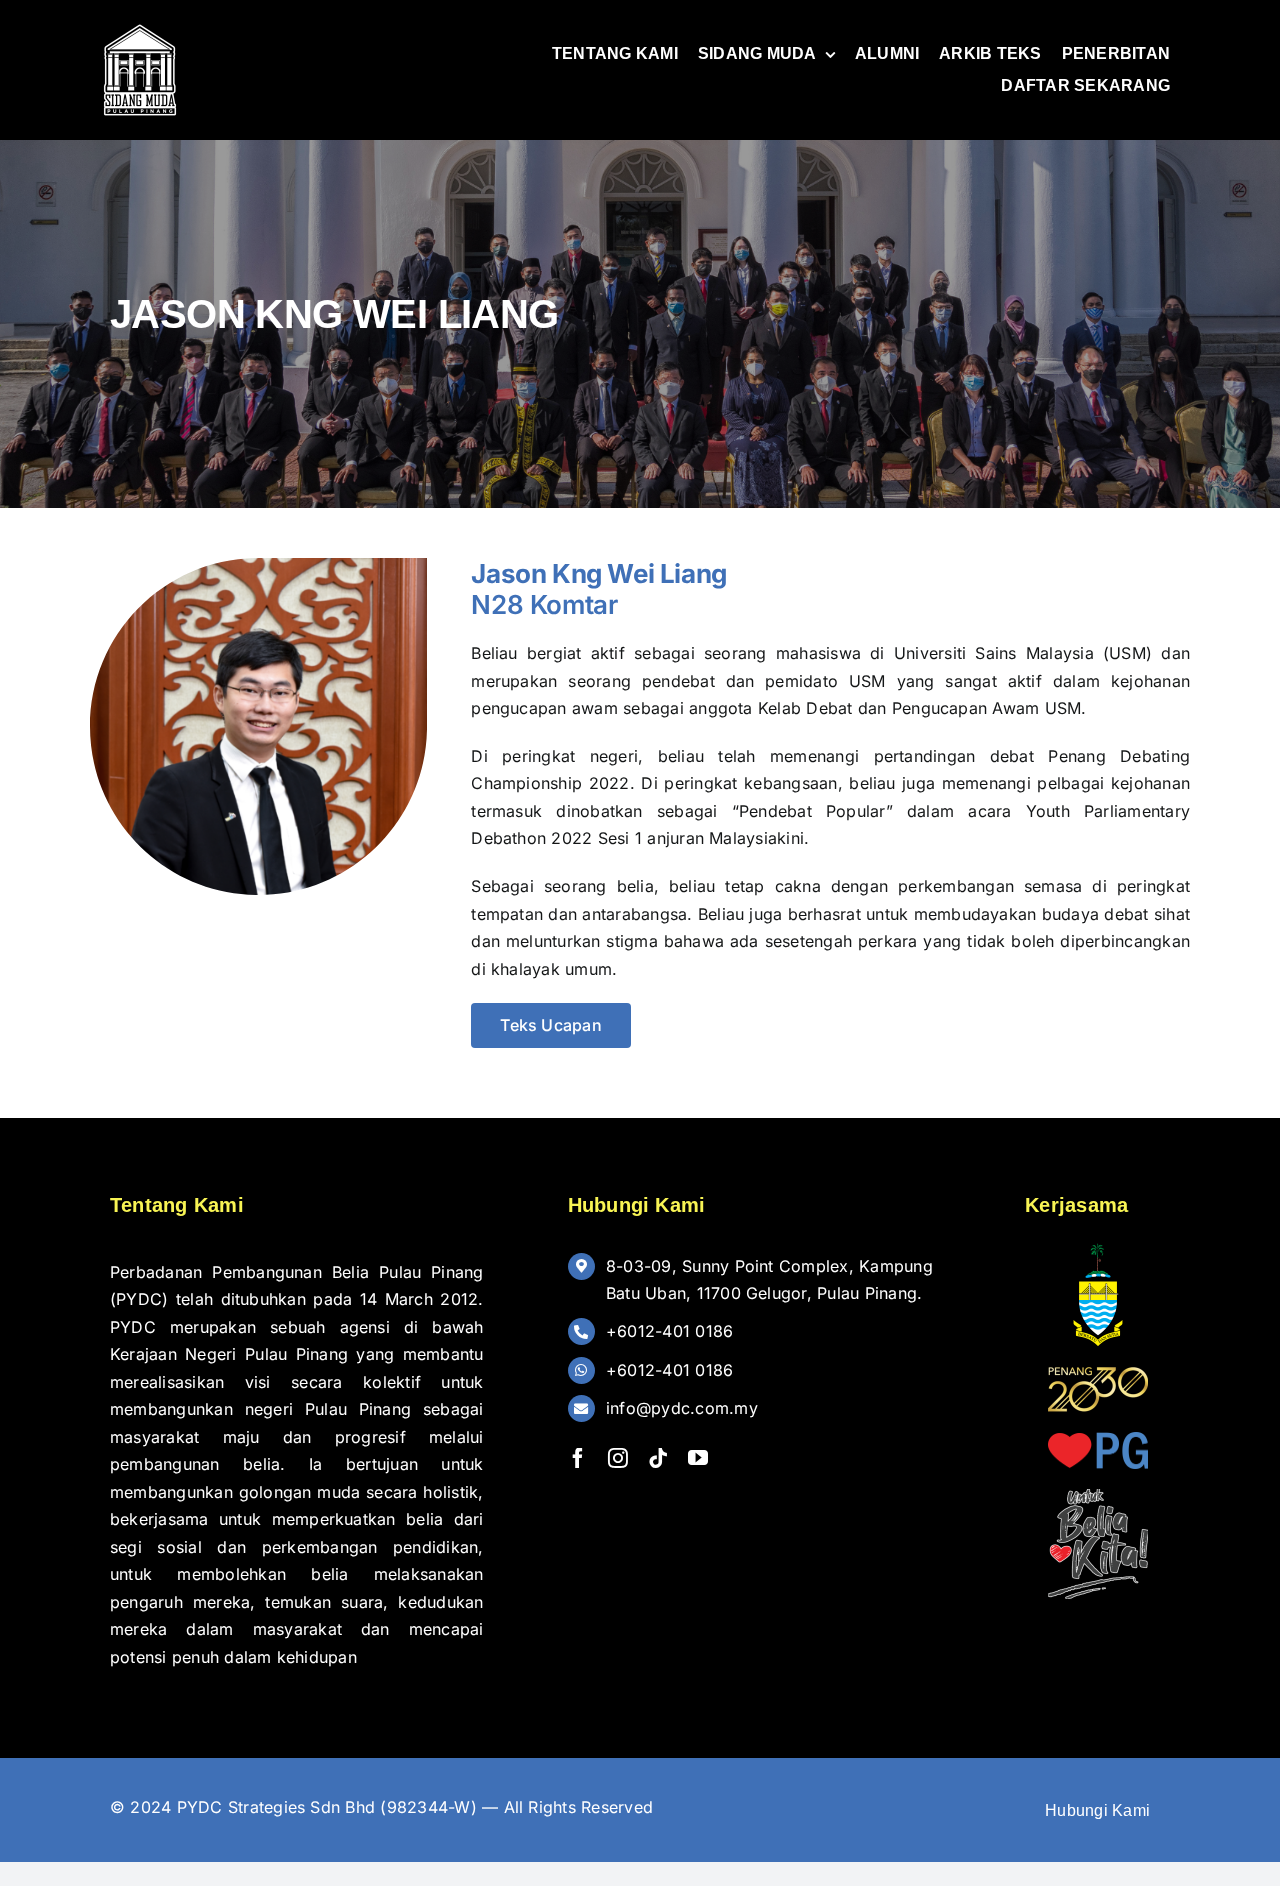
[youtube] (698, 1458)
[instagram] (618, 1458)
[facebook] (578, 1458)
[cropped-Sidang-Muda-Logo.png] (140, 28)
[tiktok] (658, 1458)
